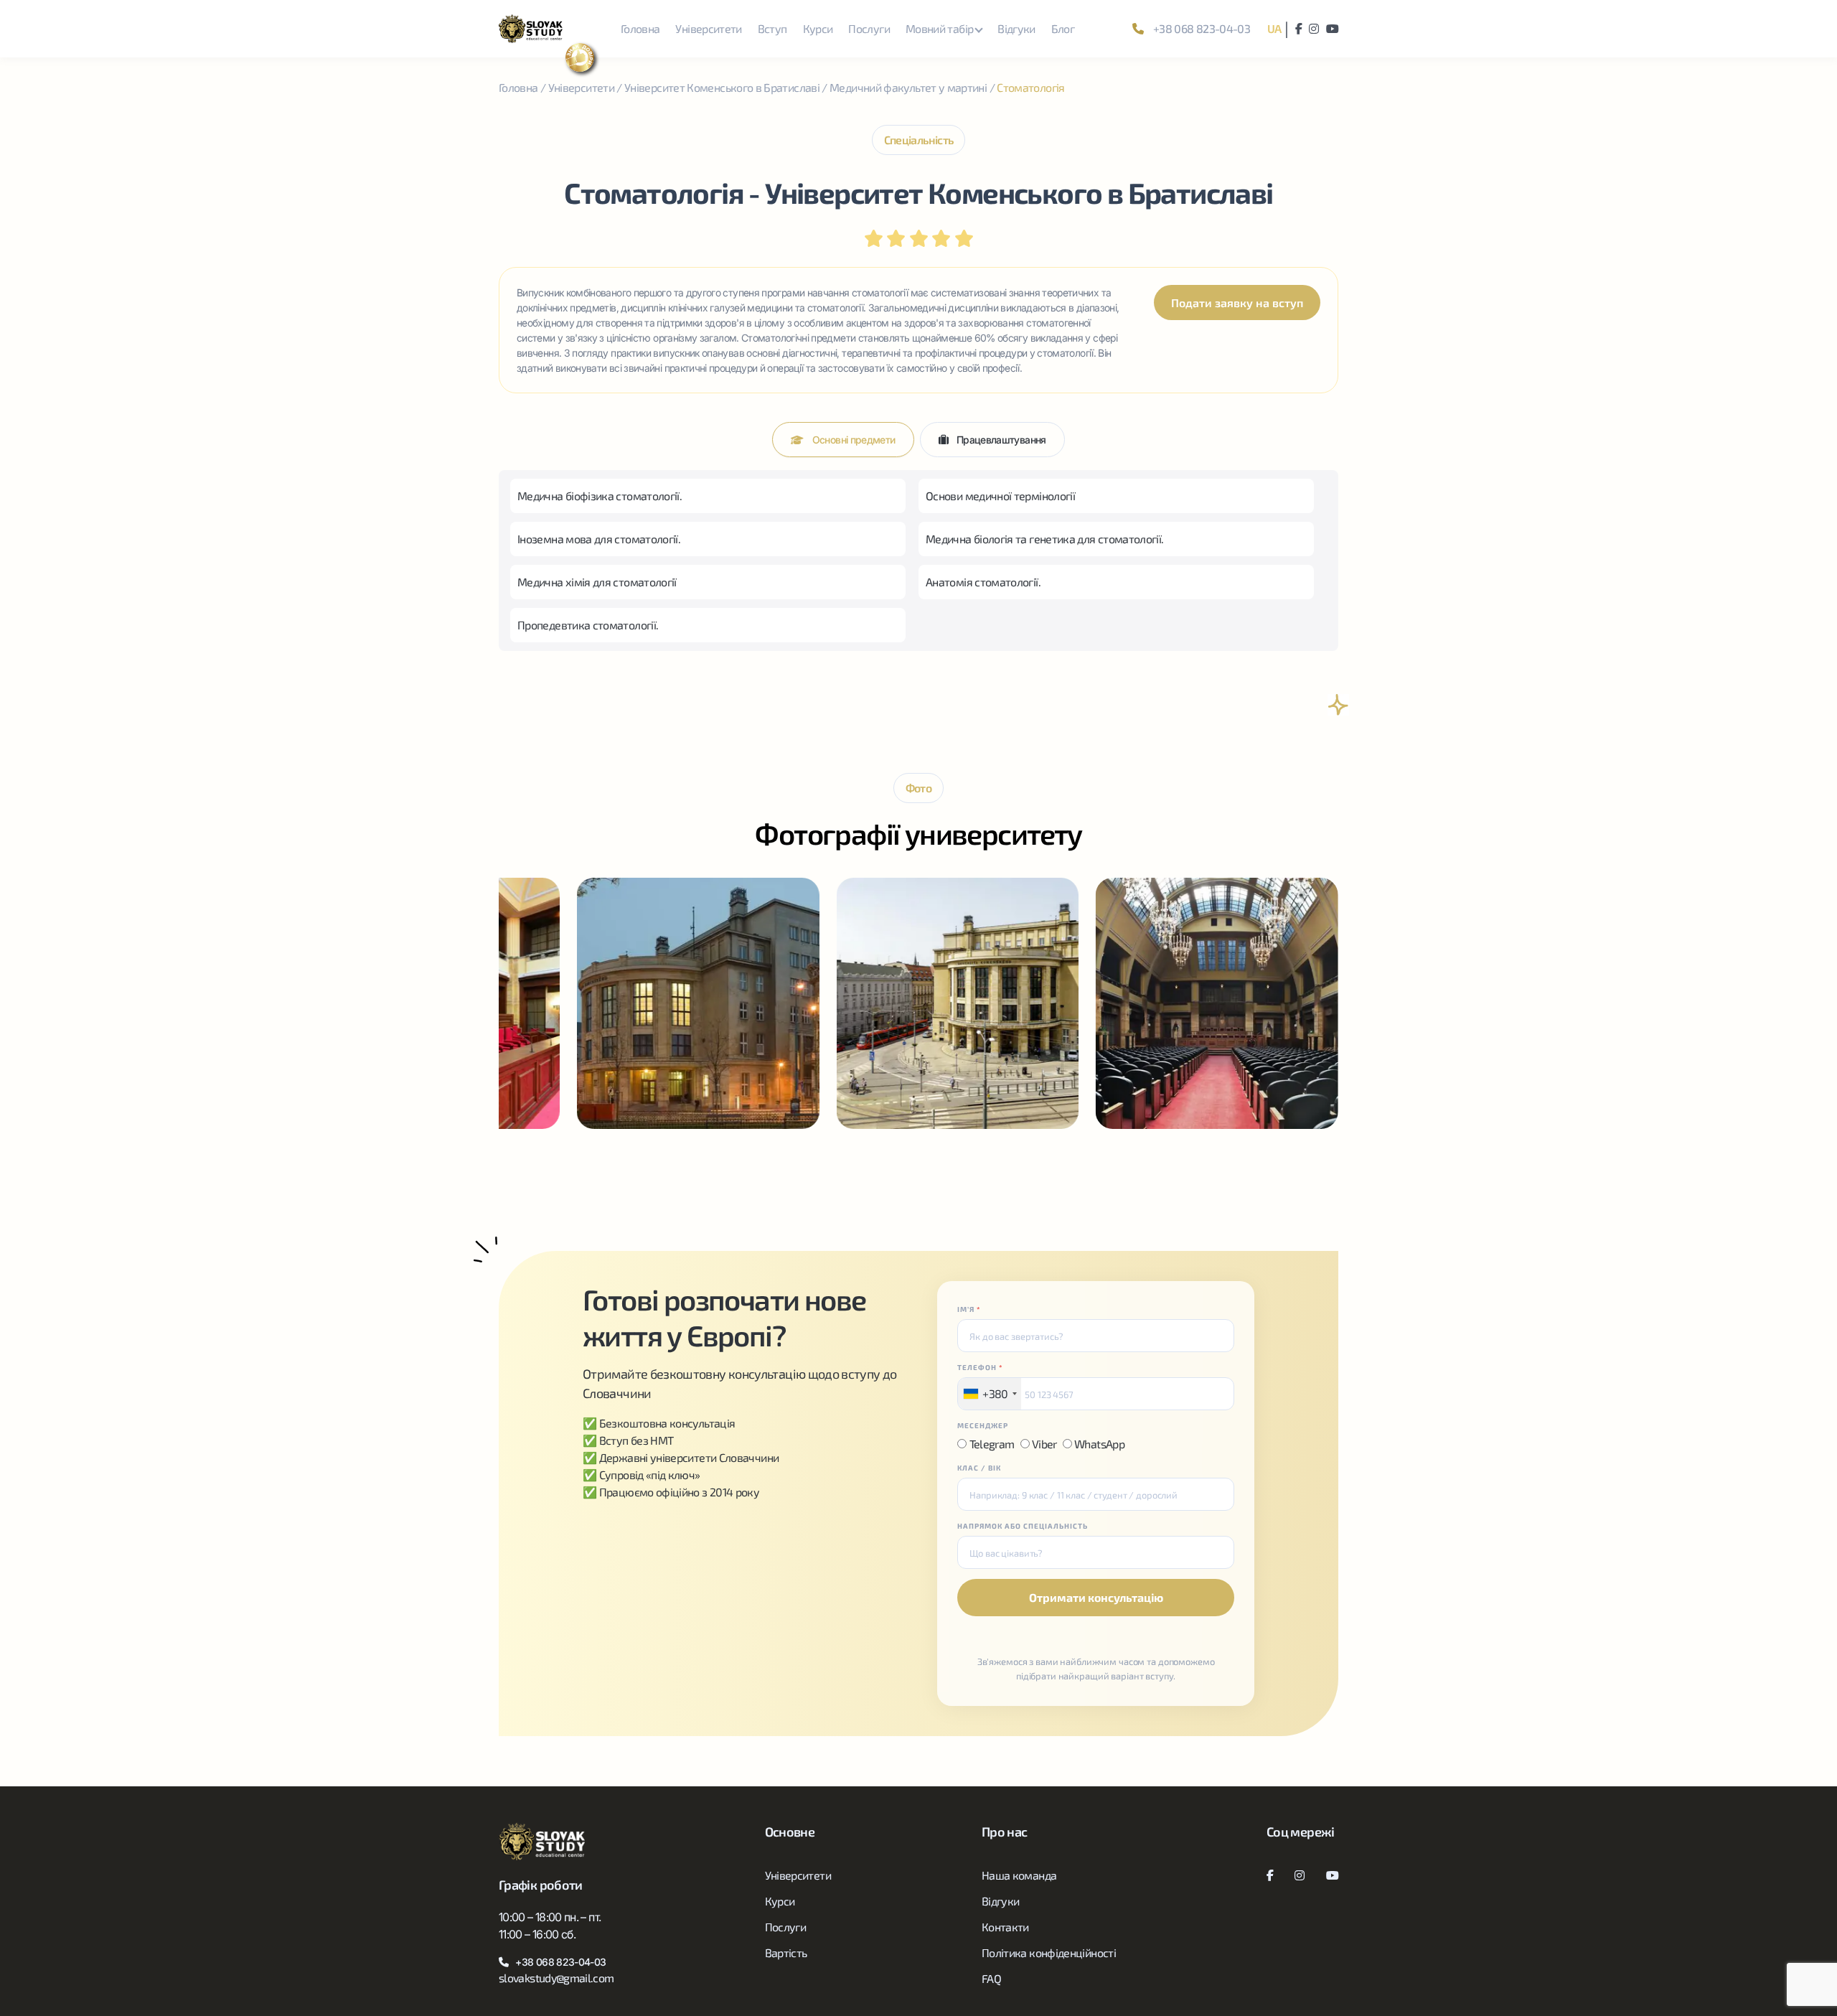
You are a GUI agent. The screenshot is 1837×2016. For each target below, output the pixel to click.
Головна (640, 28)
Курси (818, 28)
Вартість (786, 1952)
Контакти (1005, 1927)
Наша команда (1019, 1875)
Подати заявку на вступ (1237, 303)
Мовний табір (939, 28)
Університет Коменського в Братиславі (722, 87)
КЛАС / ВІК (979, 1468)
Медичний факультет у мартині (908, 87)
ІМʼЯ (969, 1309)
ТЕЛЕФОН (980, 1367)
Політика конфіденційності (1049, 1952)
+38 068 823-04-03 (1201, 28)
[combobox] (989, 1394)
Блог (1063, 28)
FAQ (991, 1978)
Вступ (772, 28)
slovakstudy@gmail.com (556, 1978)
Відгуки (1016, 28)
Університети (708, 28)
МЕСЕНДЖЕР (983, 1425)
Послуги (869, 28)
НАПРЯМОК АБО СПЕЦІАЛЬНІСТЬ (1023, 1526)
